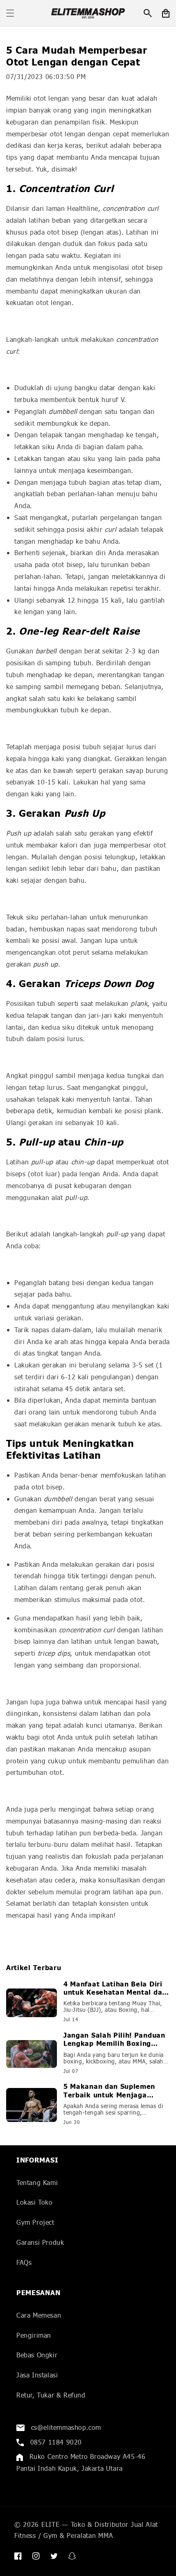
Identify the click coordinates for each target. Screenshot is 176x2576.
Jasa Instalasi (37, 2375)
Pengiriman (34, 2335)
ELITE (51, 2524)
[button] (10, 13)
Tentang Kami (37, 2182)
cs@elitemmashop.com (65, 2427)
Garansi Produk (40, 2242)
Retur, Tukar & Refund (51, 2395)
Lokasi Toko (35, 2202)
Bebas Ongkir (37, 2355)
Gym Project (35, 2222)
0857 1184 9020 (55, 2442)
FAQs (24, 2262)
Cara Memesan (39, 2315)
